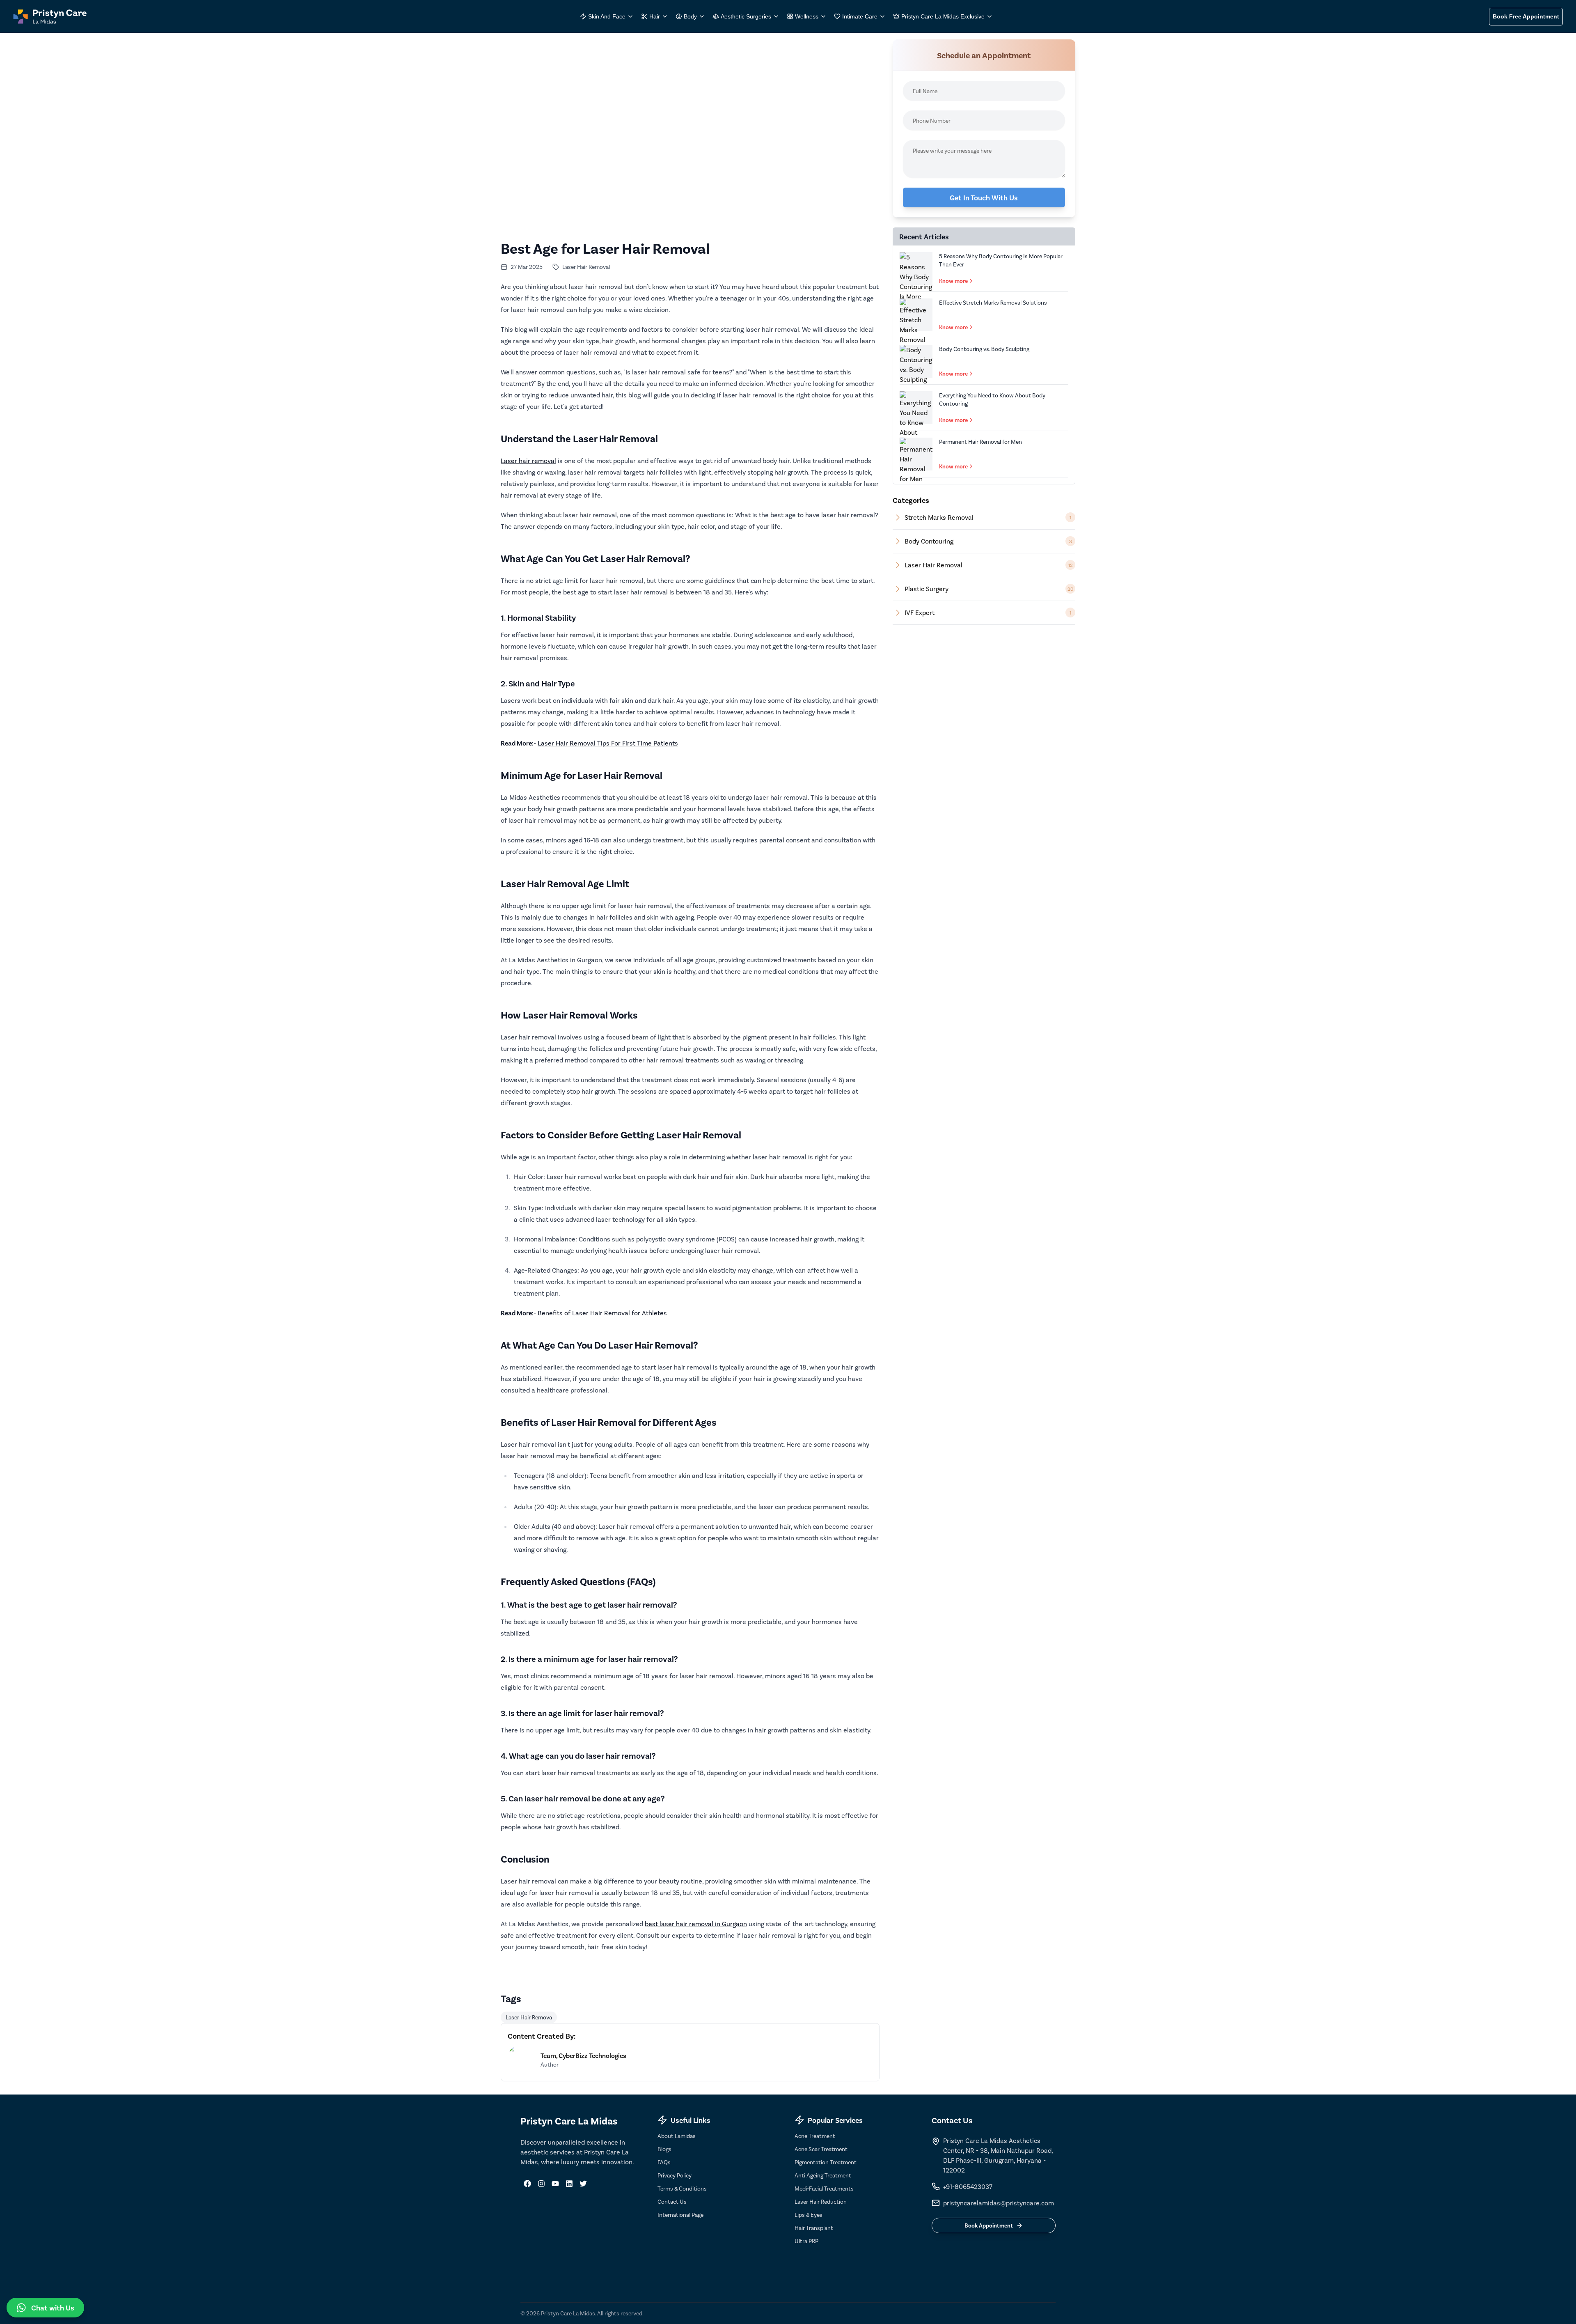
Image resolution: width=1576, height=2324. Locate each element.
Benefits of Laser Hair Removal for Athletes (602, 1313)
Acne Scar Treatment (821, 2149)
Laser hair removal (528, 460)
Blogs (664, 2149)
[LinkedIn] (569, 2184)
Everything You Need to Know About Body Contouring (992, 399)
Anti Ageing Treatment (823, 2175)
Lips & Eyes (809, 2215)
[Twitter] (583, 2184)
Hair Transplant (814, 2228)
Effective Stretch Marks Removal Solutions (993, 302)
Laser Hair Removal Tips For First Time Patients (608, 743)
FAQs (664, 2162)
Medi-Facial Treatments (824, 2188)
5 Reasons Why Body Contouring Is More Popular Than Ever (1001, 260)
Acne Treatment (815, 2136)
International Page (680, 2215)
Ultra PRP (806, 2241)
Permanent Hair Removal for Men (980, 442)
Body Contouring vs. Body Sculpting (984, 349)
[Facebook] (527, 2184)
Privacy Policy (675, 2175)
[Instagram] (541, 2184)
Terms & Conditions (682, 2188)
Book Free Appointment (1526, 16)
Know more (953, 281)
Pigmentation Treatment (826, 2162)
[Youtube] (555, 2184)
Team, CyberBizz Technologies (583, 2055)
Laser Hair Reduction (821, 2201)
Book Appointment (989, 2225)
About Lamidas (677, 2136)
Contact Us (672, 2201)
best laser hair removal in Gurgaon (696, 1924)
